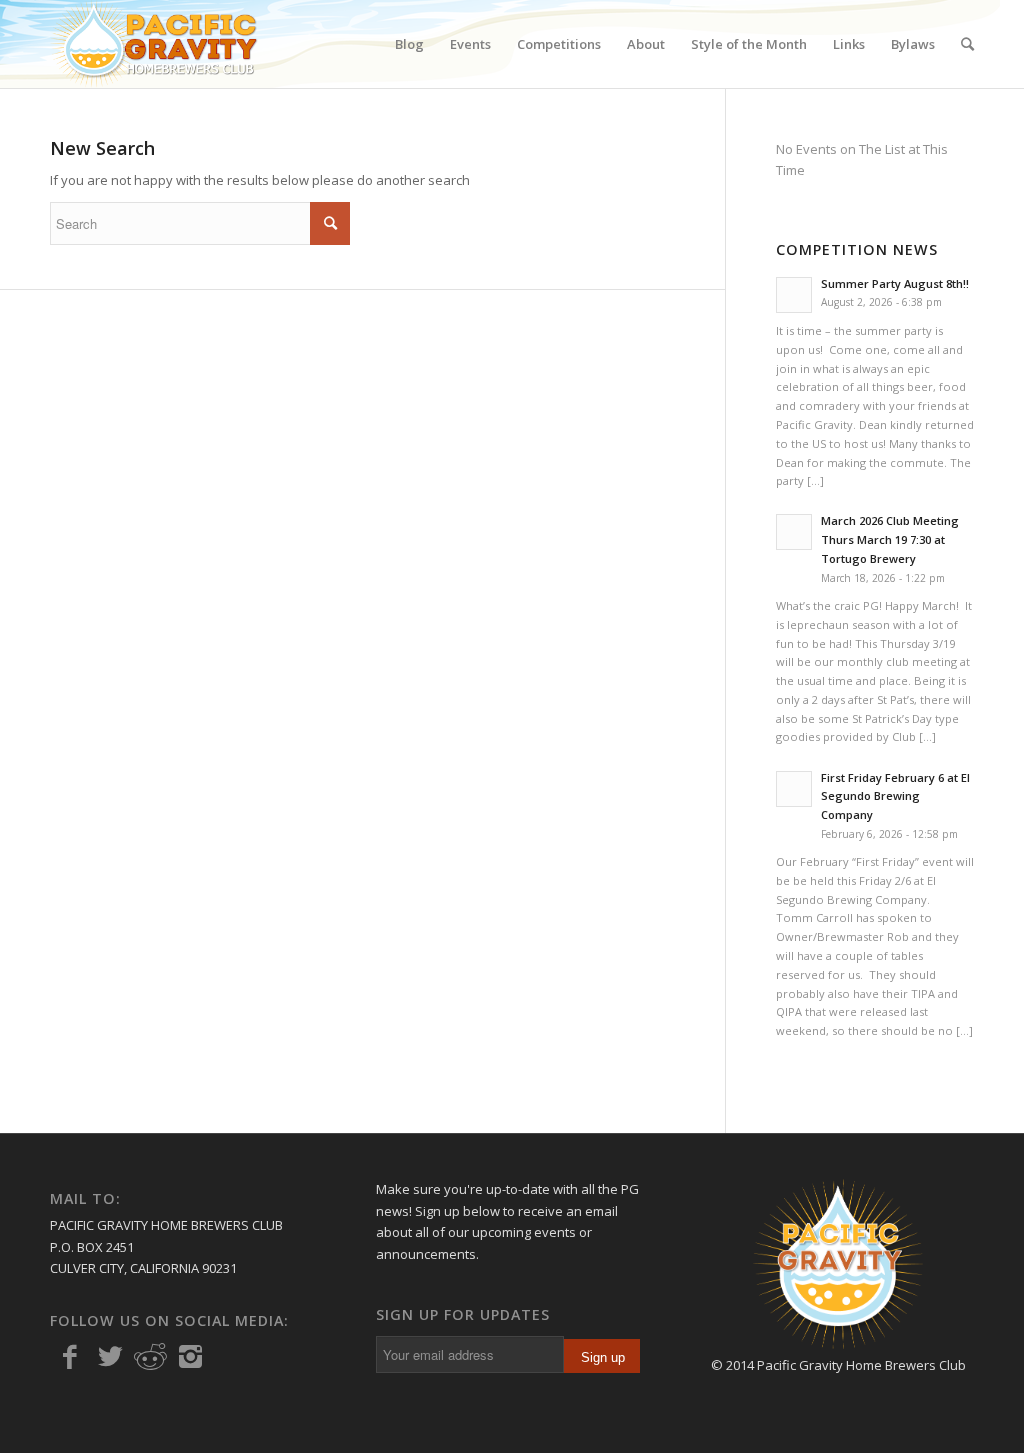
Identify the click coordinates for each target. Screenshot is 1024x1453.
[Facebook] (70, 1357)
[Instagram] (190, 1357)
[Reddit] (150, 1357)
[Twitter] (110, 1357)
